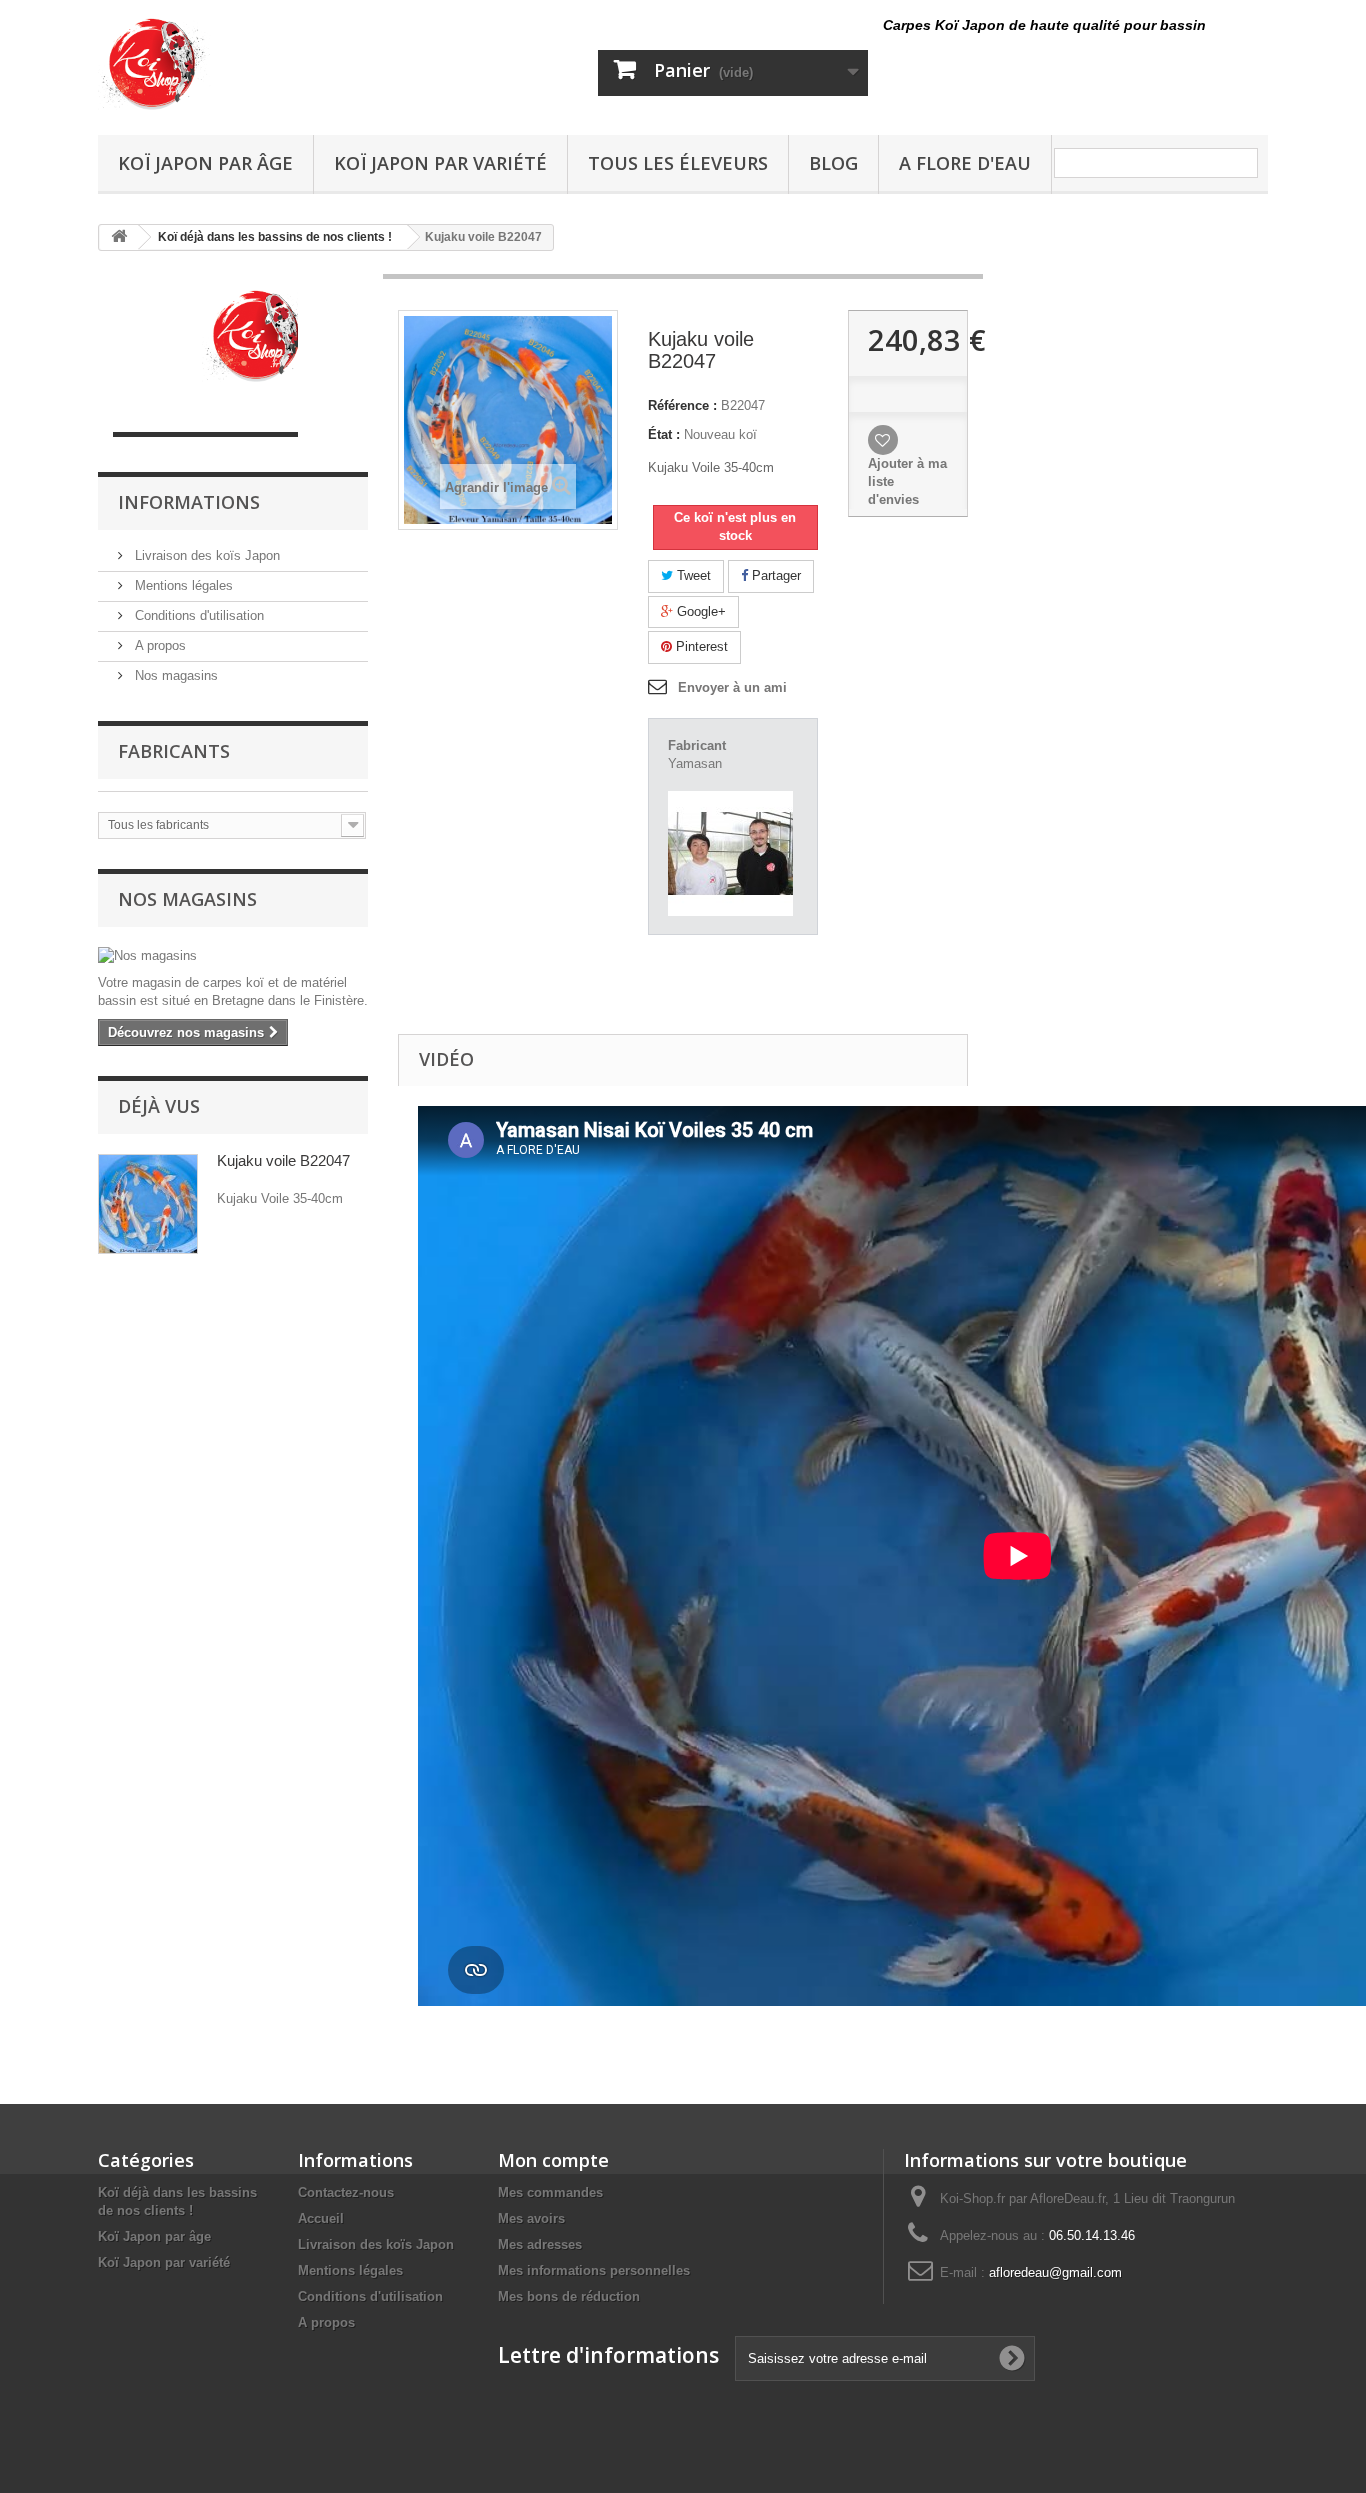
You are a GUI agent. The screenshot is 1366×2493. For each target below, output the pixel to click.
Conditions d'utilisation (197, 615)
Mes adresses (540, 2244)
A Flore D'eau (965, 163)
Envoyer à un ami (732, 687)
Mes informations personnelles (594, 2270)
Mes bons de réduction (569, 2296)
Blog (833, 163)
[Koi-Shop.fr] (283, 62)
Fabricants (174, 751)
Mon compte (553, 2160)
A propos (158, 645)
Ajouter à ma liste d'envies (907, 481)
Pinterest (700, 646)
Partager (774, 575)
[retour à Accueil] (119, 237)
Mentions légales (182, 585)
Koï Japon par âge (205, 163)
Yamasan (695, 763)
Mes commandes (550, 2192)
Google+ (699, 611)
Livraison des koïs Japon (205, 555)
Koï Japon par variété (440, 163)
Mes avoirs (531, 2218)
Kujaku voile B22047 (283, 1160)
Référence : (682, 405)
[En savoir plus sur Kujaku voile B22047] (148, 1204)
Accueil (321, 2218)
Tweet (692, 575)
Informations (189, 502)
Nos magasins (174, 675)
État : (664, 434)
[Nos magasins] (233, 956)
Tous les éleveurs (678, 163)
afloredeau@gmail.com (1055, 2272)
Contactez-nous (346, 2192)
